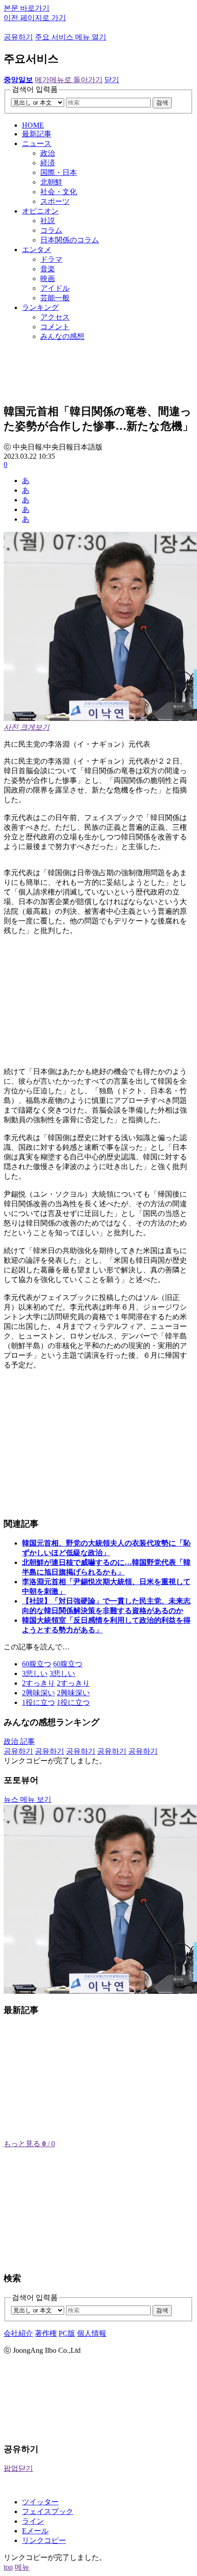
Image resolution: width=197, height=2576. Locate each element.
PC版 (67, 2333)
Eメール (35, 2531)
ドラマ (51, 259)
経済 (48, 163)
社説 (48, 221)
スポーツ (55, 201)
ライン (33, 2521)
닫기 (112, 80)
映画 (48, 278)
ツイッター (40, 2502)
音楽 (48, 269)
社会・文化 (59, 192)
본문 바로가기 (27, 8)
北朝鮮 (51, 182)
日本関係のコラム (70, 240)
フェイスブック (48, 2511)
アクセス (55, 317)
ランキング (40, 307)
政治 (48, 153)
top (8, 2567)
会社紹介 (18, 2333)
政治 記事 (19, 1741)
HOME (33, 125)
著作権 (46, 2333)
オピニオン (40, 211)
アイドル (55, 288)
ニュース (37, 143)
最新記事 (37, 134)
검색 (162, 103)
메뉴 (22, 2567)
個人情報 (92, 2333)
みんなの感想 (62, 336)
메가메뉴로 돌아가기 (69, 80)
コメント (55, 327)
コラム (51, 230)
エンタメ (37, 250)
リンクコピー (44, 2540)
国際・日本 (59, 172)
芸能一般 (55, 298)
